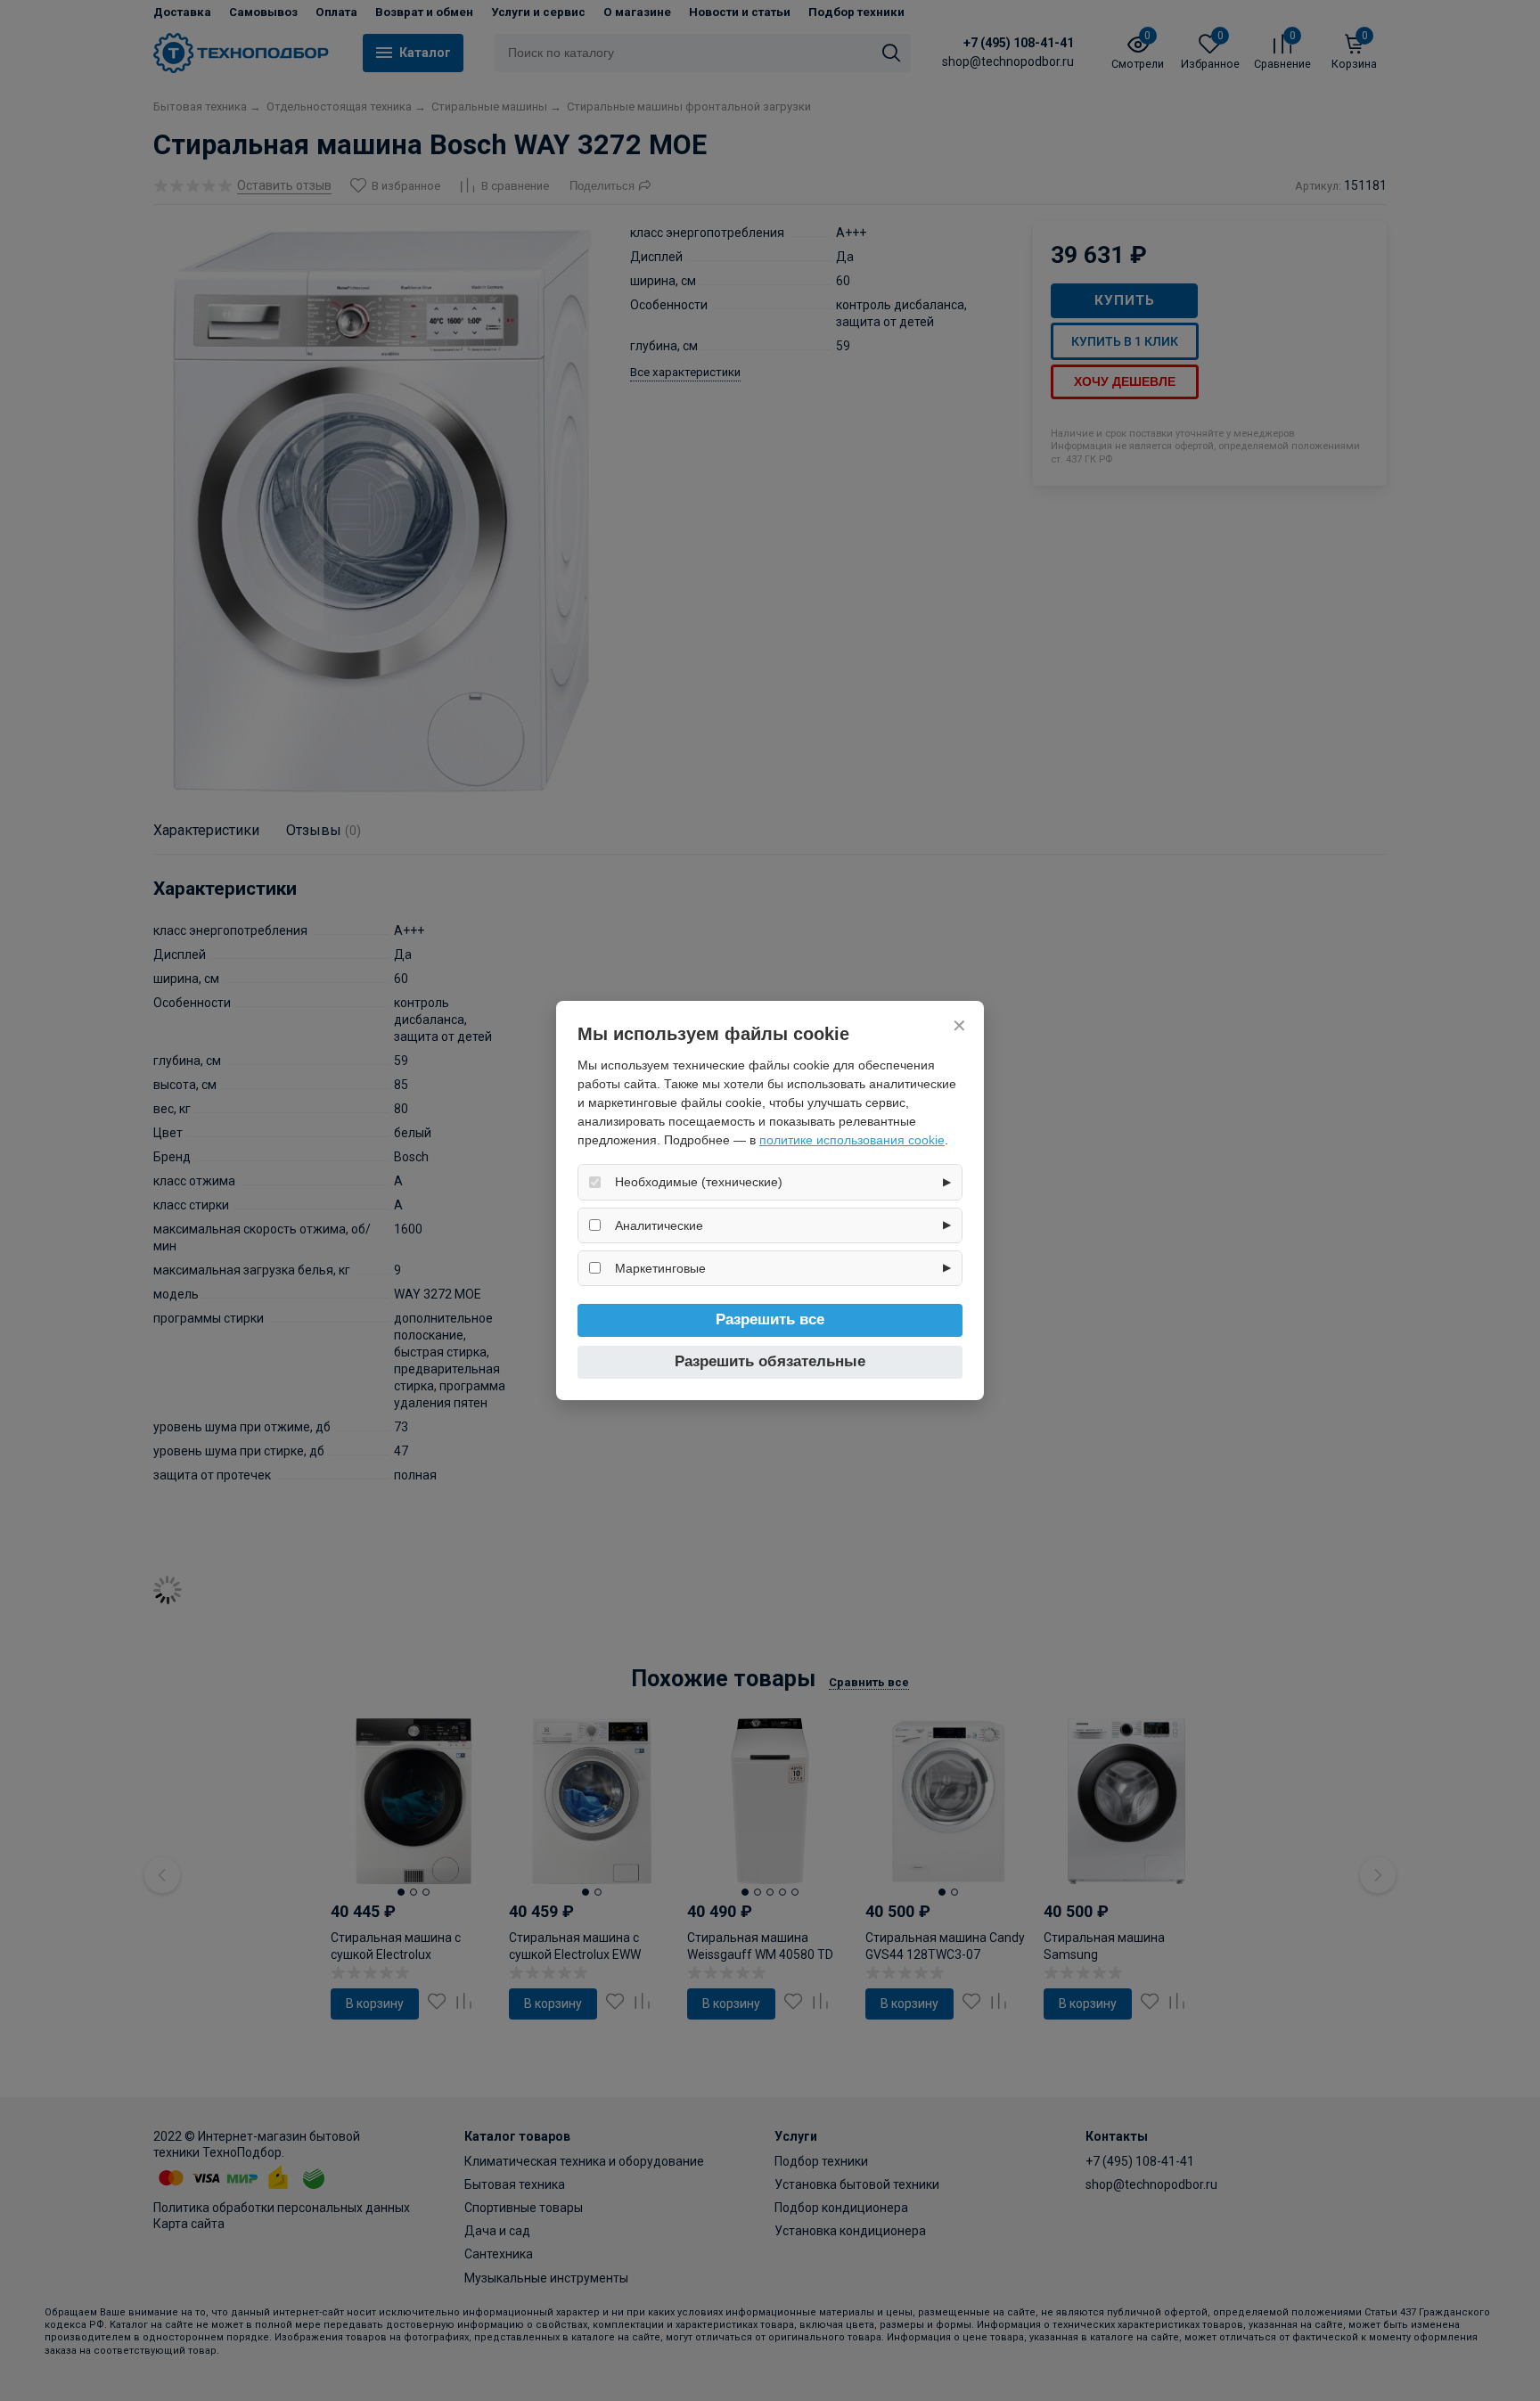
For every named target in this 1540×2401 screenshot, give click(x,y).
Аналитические (659, 1225)
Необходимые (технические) (699, 1182)
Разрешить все (770, 1319)
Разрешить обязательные (770, 1361)
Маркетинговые (660, 1268)
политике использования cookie (852, 1140)
